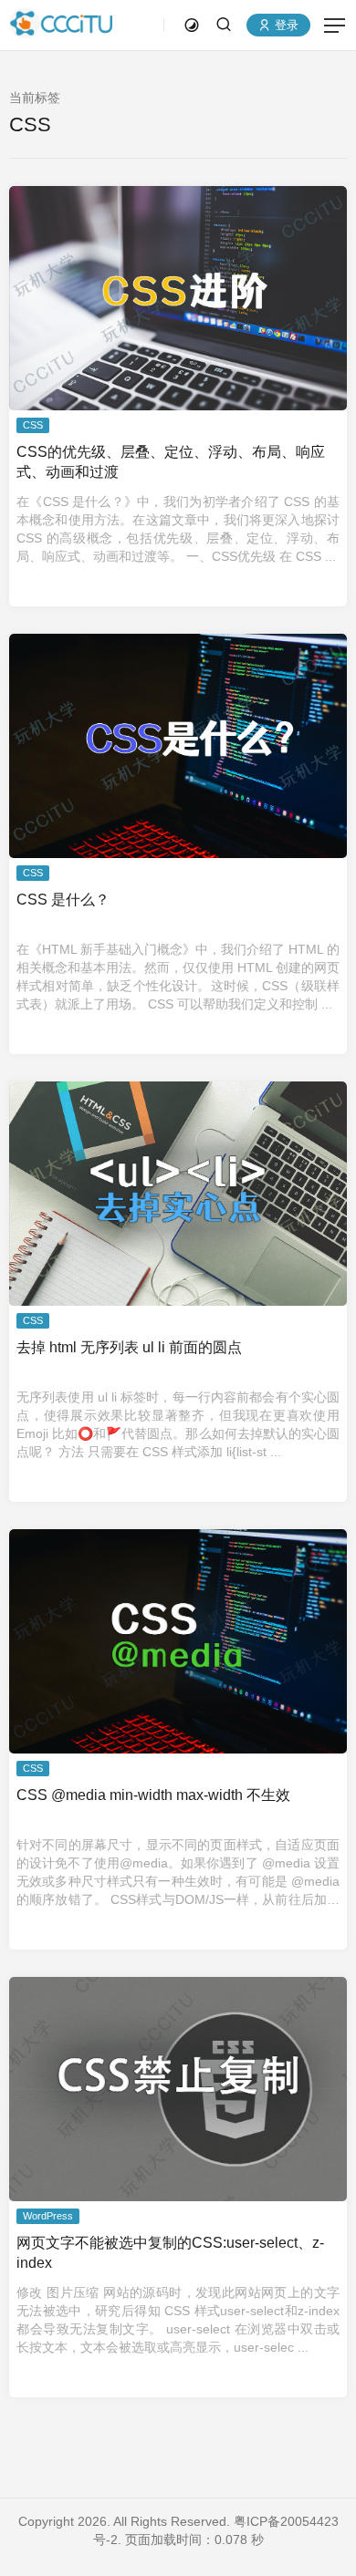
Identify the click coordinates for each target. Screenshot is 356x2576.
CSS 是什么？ (63, 900)
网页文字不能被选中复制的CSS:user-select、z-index (170, 2253)
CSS (33, 425)
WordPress (48, 2216)
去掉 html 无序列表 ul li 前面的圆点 (129, 1347)
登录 (285, 25)
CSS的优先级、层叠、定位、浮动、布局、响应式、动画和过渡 (171, 462)
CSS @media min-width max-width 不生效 (153, 1795)
